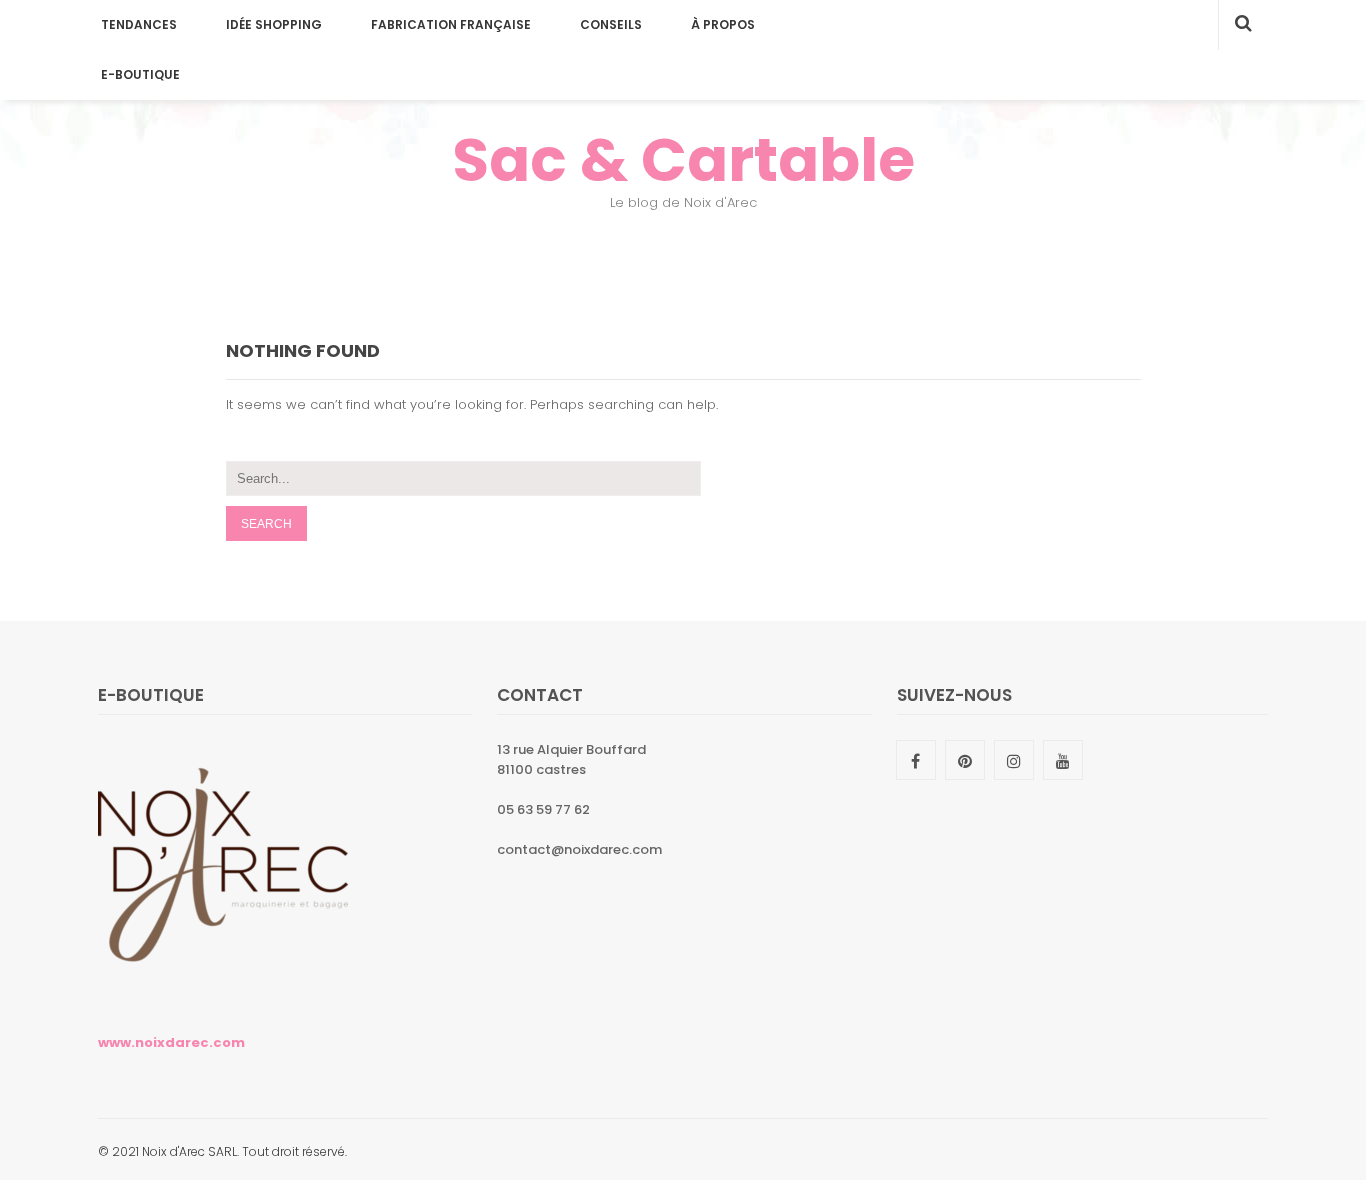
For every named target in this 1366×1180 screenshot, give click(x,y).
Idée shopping (274, 24)
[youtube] (1063, 760)
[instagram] (1014, 760)
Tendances (139, 24)
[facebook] (916, 760)
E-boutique (140, 74)
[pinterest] (965, 760)
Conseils (611, 24)
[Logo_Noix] (223, 994)
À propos (723, 24)
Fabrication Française (451, 24)
